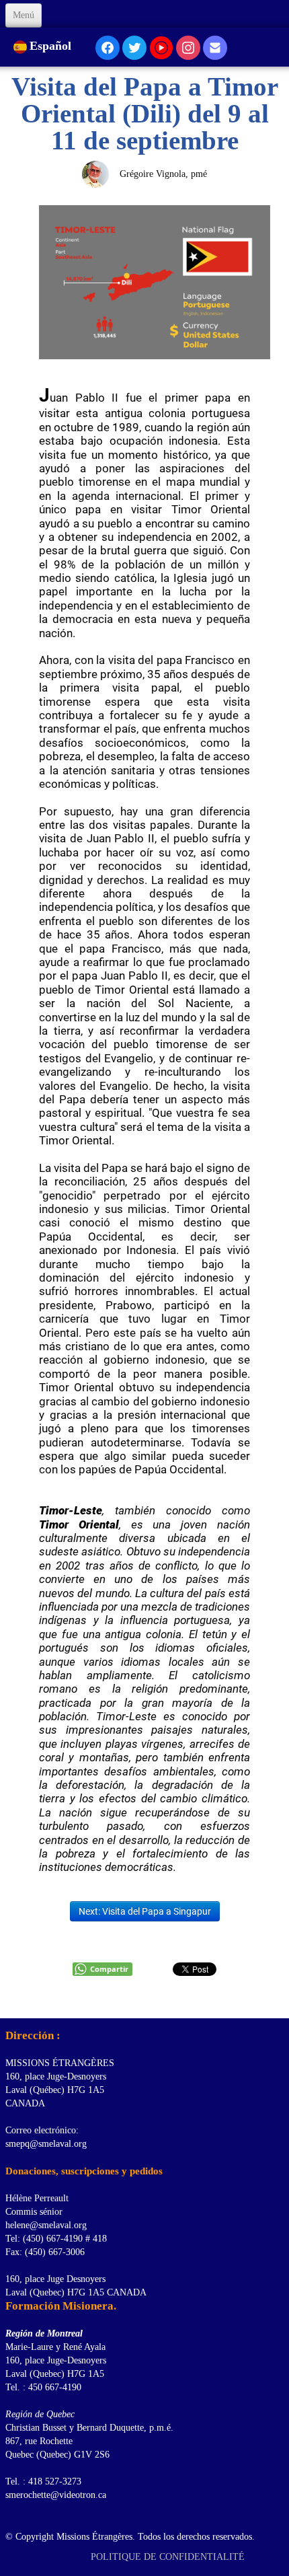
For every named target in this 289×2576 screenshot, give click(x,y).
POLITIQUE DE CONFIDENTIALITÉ (169, 2557)
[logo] (10, 2001)
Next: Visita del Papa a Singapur (145, 1911)
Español (52, 46)
